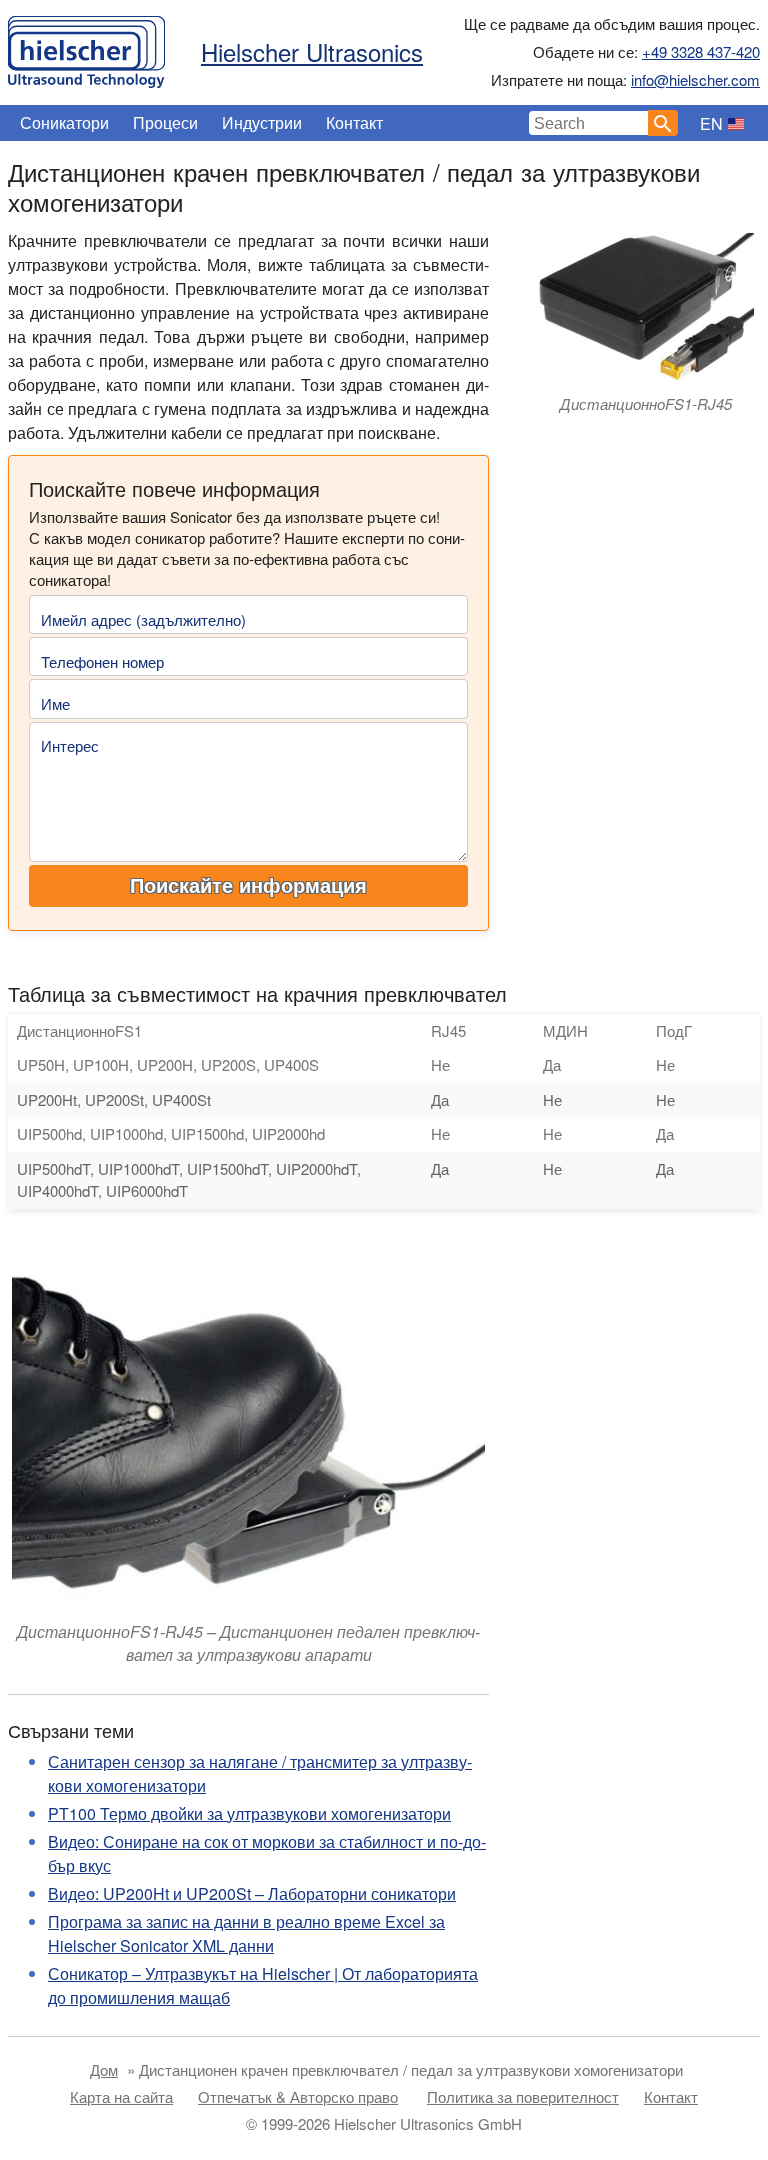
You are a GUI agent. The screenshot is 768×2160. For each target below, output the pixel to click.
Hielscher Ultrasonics (312, 51)
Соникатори (64, 122)
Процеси (165, 122)
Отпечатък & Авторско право (298, 2096)
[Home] (86, 47)
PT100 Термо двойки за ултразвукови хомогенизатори (249, 1813)
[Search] (663, 123)
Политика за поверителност (523, 2096)
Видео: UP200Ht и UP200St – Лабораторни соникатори (252, 1893)
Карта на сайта (121, 2096)
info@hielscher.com (695, 79)
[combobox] (589, 123)
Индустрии (262, 122)
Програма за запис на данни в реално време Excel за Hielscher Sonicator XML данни (246, 1933)
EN (711, 123)
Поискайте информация (248, 886)
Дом (104, 2069)
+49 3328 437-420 (701, 51)
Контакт (354, 122)
